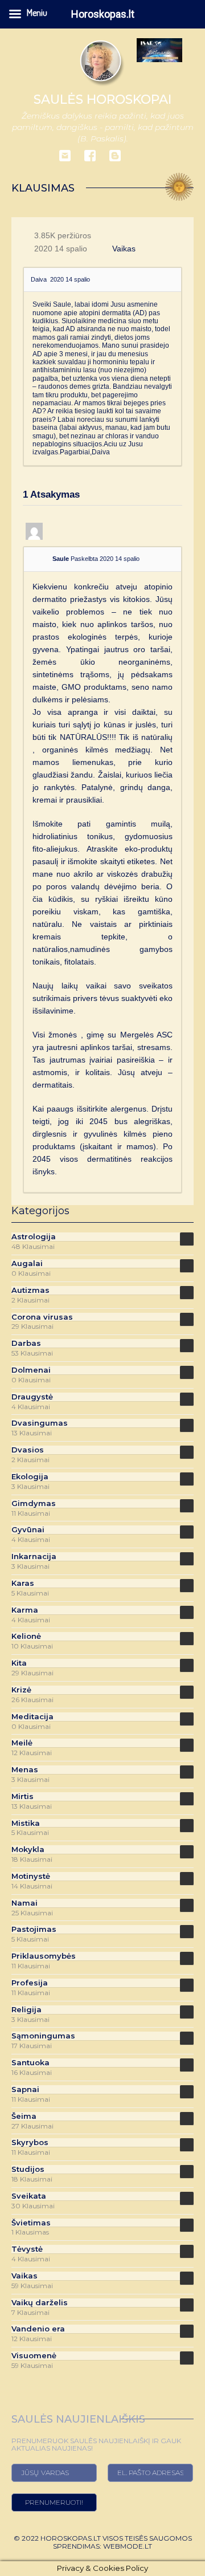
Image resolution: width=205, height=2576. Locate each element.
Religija (26, 2010)
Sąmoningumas (43, 2036)
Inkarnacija (34, 1556)
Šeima (24, 2116)
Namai (24, 1903)
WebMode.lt (128, 2546)
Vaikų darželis (40, 2303)
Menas (25, 1770)
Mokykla (28, 1849)
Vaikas (124, 249)
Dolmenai (31, 1370)
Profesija (30, 1983)
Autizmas (30, 1290)
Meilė (22, 1743)
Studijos (28, 2169)
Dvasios (28, 1450)
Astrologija (34, 1237)
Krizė (21, 1690)
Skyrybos (30, 2142)
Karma (25, 1610)
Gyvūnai (28, 1530)
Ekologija (30, 1477)
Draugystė (32, 1397)
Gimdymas (34, 1503)
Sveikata (29, 2196)
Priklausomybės (44, 1956)
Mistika (26, 1823)
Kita (19, 1663)
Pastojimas (34, 1929)
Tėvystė (27, 2249)
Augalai (27, 1263)
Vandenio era (38, 2329)
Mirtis (22, 1796)
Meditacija (32, 1717)
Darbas (26, 1343)
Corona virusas (42, 1317)
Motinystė (31, 1876)
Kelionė (26, 1636)
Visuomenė (34, 2356)
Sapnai (25, 2089)
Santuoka (30, 2063)
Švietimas (31, 2223)
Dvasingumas (40, 1423)
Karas (23, 1583)
